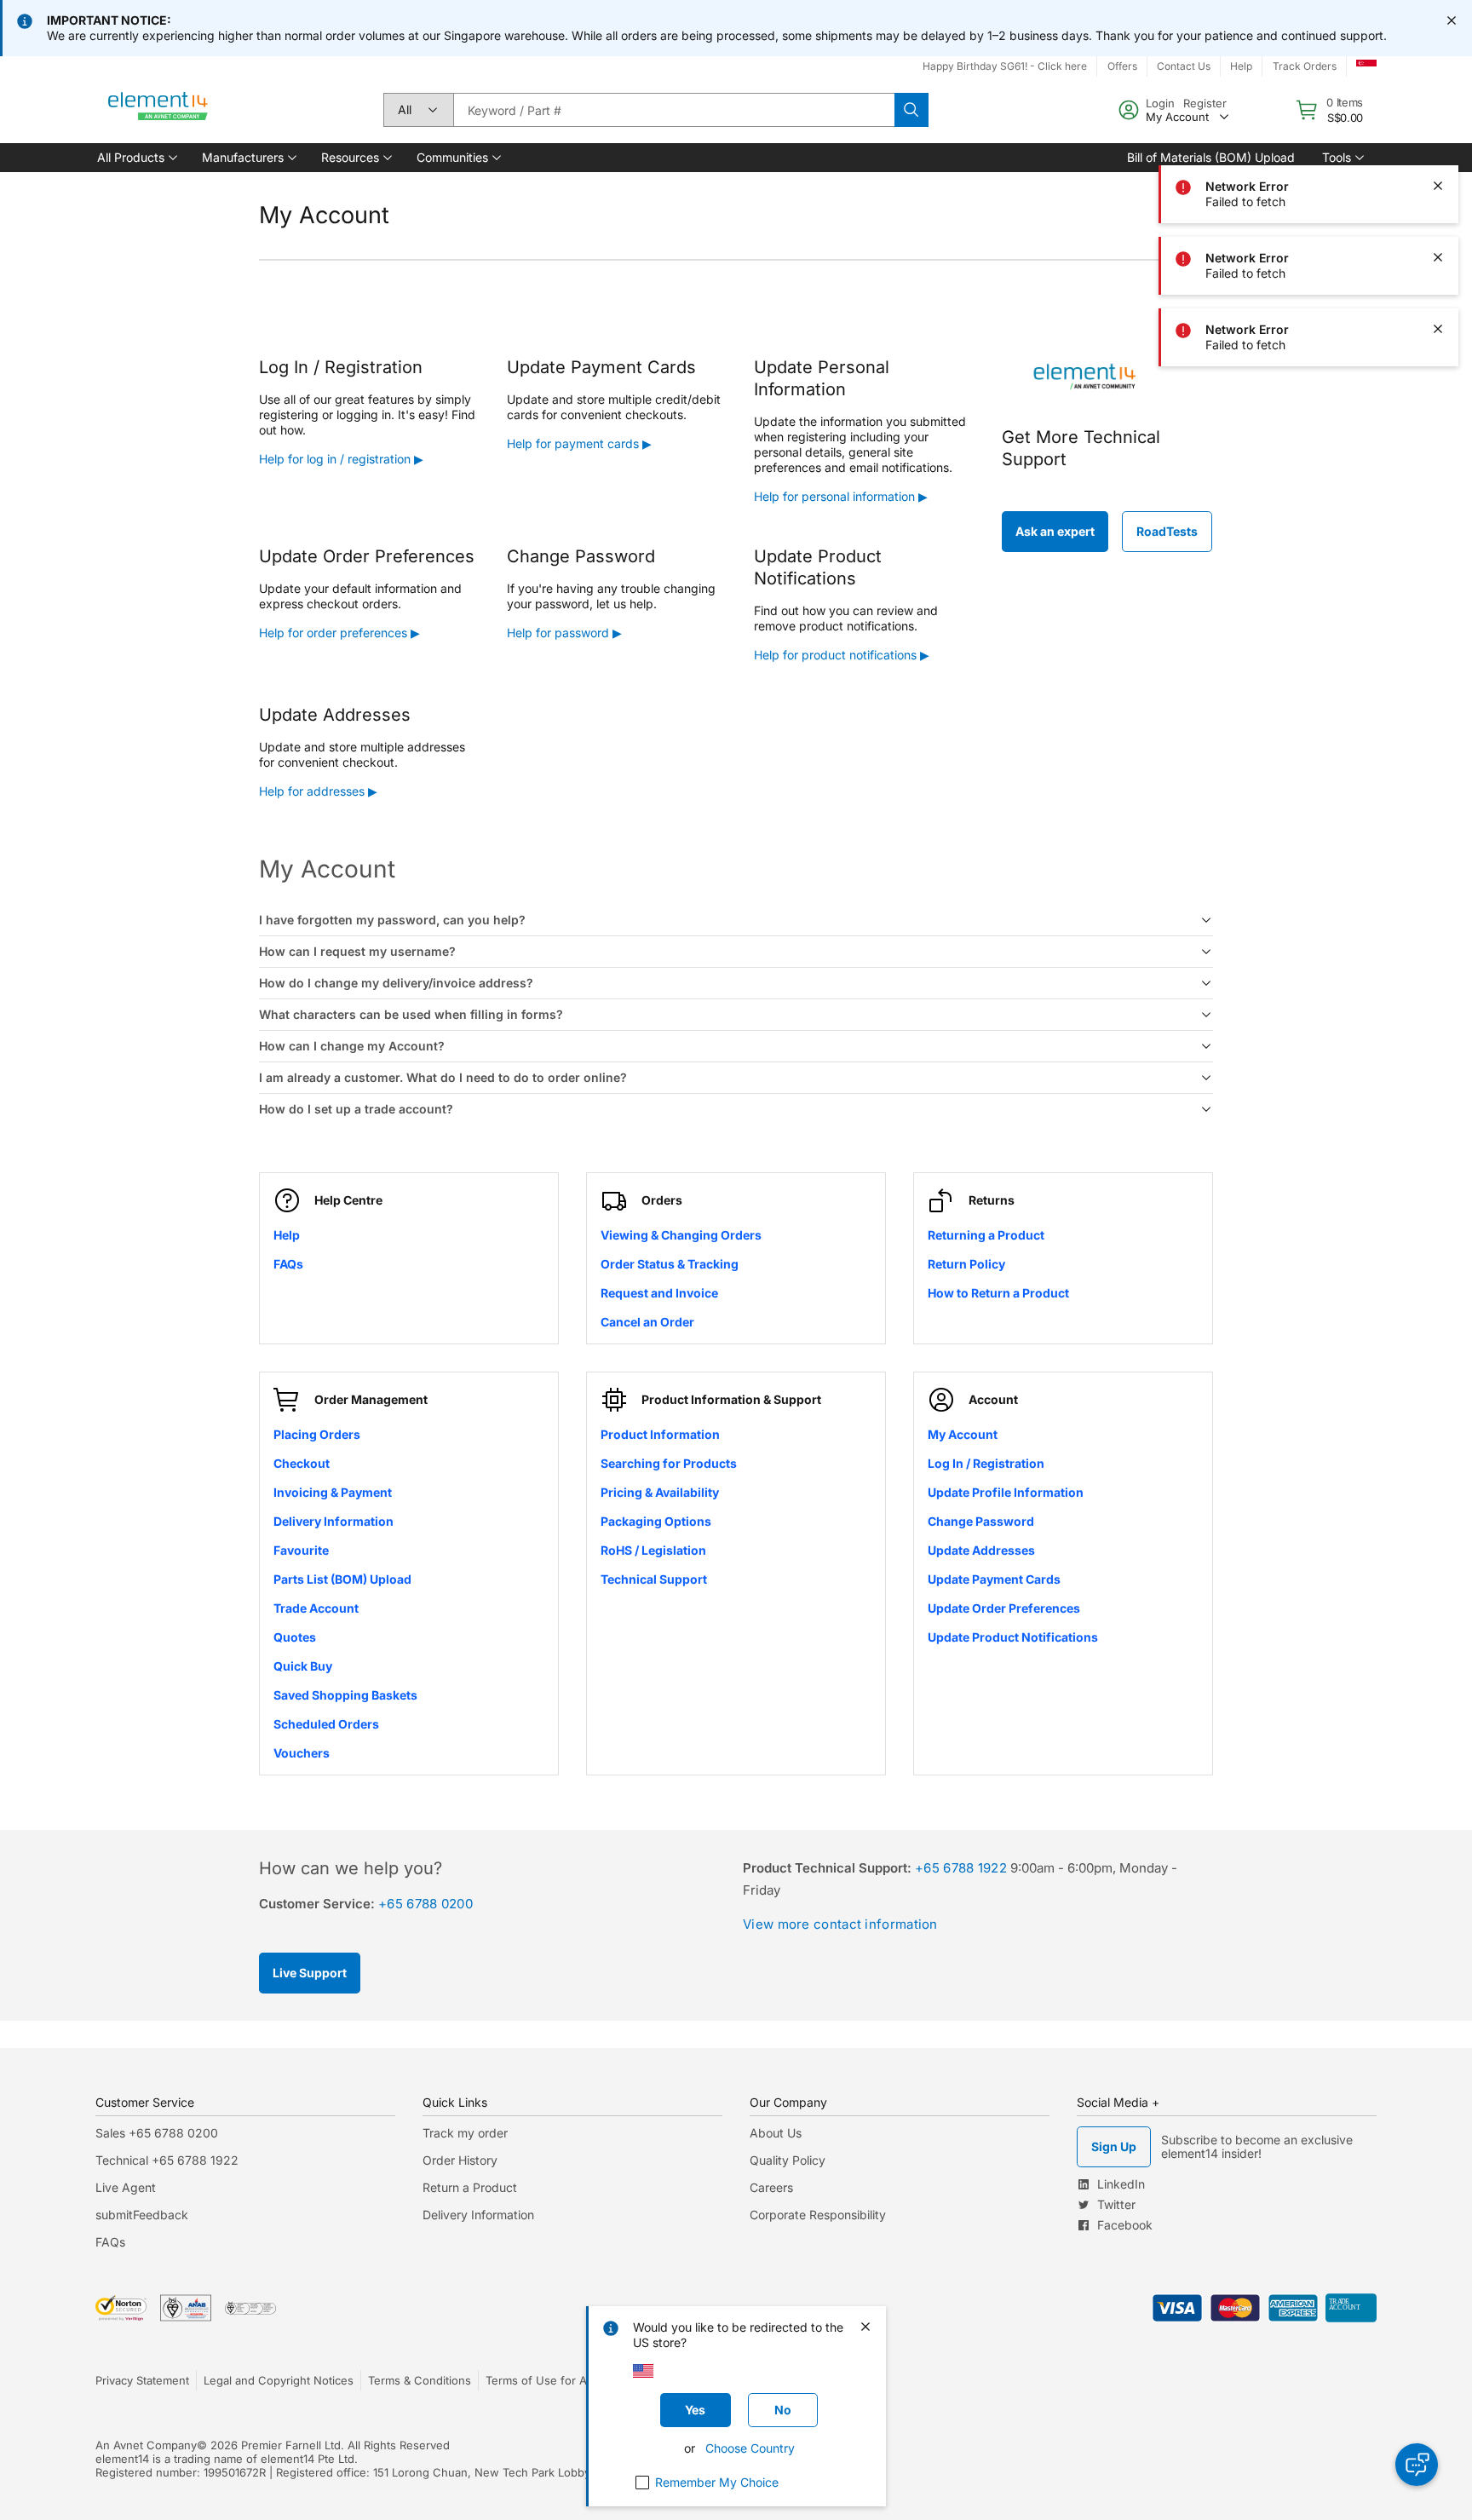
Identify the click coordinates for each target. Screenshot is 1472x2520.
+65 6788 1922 (961, 1868)
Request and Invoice (659, 1293)
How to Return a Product (998, 1293)
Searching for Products (669, 1463)
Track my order (465, 2133)
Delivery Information (333, 1521)
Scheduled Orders (326, 1724)
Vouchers (302, 1753)
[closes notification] (1452, 20)
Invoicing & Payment (333, 1492)
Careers (771, 2187)
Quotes (295, 1637)
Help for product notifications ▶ (842, 655)
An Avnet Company (146, 2445)
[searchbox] (674, 110)
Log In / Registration (986, 1463)
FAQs (288, 1264)
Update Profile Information (1006, 1492)
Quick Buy (303, 1666)
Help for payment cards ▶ (579, 443)
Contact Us (1184, 66)
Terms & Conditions (420, 2380)
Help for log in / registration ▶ (341, 459)
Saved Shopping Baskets (345, 1695)
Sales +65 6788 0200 (157, 2133)
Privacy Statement (142, 2380)
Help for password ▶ (564, 633)
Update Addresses (981, 1550)
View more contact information (840, 1924)
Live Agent (126, 2187)
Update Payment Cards (994, 1579)
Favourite (301, 1550)
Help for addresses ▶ (318, 791)
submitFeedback (142, 2215)
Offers (1122, 66)
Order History (460, 2160)
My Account (963, 1434)
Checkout (302, 1463)
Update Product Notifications (1013, 1637)
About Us (776, 2133)
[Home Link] (158, 110)
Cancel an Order (647, 1322)
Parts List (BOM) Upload (342, 1579)
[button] (136, 158)
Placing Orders (317, 1434)
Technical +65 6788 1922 (167, 2160)
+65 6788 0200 (425, 1904)
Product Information (660, 1434)
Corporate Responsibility (818, 2215)
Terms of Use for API (541, 2380)
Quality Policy (788, 2160)
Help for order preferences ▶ (339, 633)
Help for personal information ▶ (841, 496)
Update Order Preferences (1004, 1608)
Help (1241, 66)
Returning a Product (986, 1235)
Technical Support (654, 1579)
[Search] (911, 110)
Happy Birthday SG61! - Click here (1005, 66)
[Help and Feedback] (1417, 2465)
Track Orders (1305, 66)
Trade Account (316, 1608)
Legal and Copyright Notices (279, 2380)
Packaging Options (656, 1521)
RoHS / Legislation (653, 1550)
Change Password (981, 1521)
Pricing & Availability (660, 1492)
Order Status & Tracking (670, 1264)
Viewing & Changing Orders (681, 1235)
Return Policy (966, 1264)
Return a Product (470, 2187)
